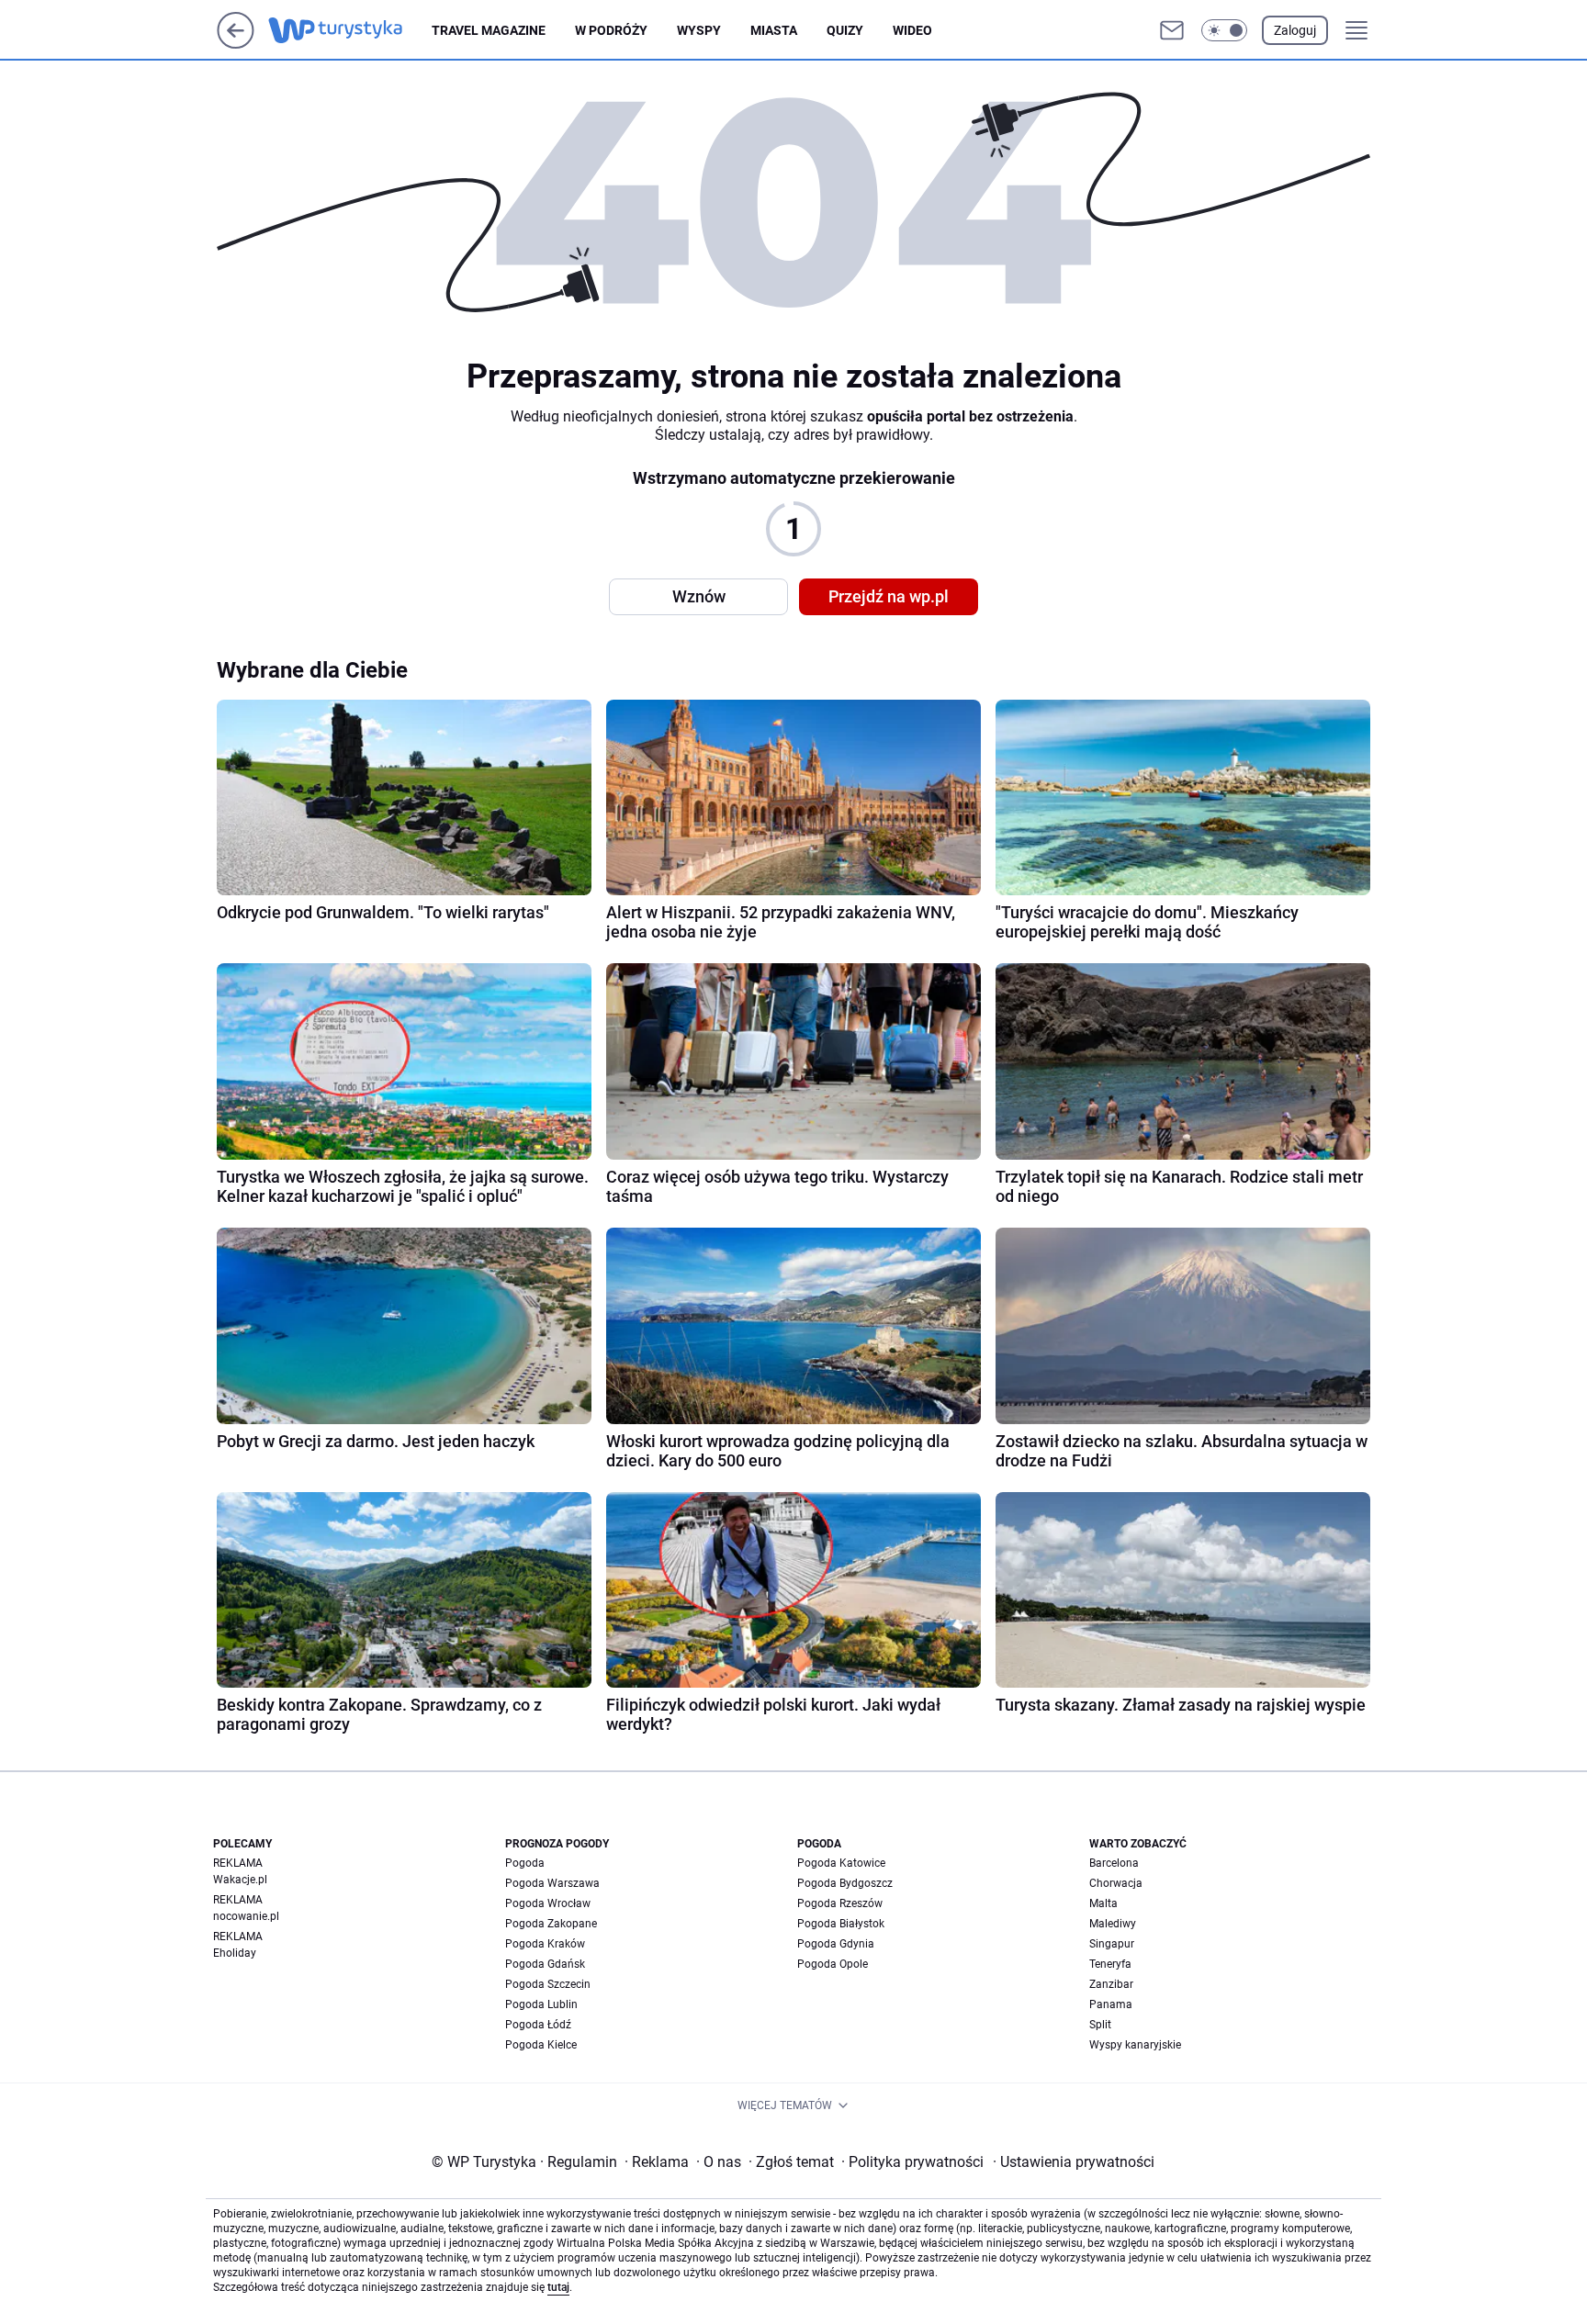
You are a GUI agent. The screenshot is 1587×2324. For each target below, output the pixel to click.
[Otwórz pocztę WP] (1172, 30)
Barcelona (1114, 1863)
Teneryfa (1110, 1964)
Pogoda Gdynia (836, 1944)
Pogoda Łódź (538, 2025)
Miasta (774, 30)
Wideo (912, 30)
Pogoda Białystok (841, 1924)
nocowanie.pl (246, 1916)
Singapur (1112, 1944)
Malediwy (1113, 1924)
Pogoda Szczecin (548, 1984)
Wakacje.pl (240, 1880)
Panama (1111, 2004)
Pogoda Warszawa (552, 1883)
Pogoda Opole (833, 1964)
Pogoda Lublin (541, 2004)
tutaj (558, 2287)
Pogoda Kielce (541, 2045)
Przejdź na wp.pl (889, 596)
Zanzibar (1111, 1984)
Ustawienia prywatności (1074, 2162)
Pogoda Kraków (545, 1944)
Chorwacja (1116, 1883)
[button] (1224, 30)
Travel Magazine (489, 30)
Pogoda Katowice (841, 1863)
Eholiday (235, 1953)
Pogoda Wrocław (548, 1903)
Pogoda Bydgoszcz (845, 1883)
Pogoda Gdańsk (545, 1964)
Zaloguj (1295, 30)
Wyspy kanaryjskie (1135, 2045)
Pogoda (525, 1863)
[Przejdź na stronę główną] (236, 44)
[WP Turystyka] (350, 30)
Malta (1103, 1903)
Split (1100, 2025)
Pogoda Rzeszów (840, 1903)
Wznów (699, 596)
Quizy (845, 30)
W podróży (611, 30)
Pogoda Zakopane (551, 1924)
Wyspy (699, 30)
